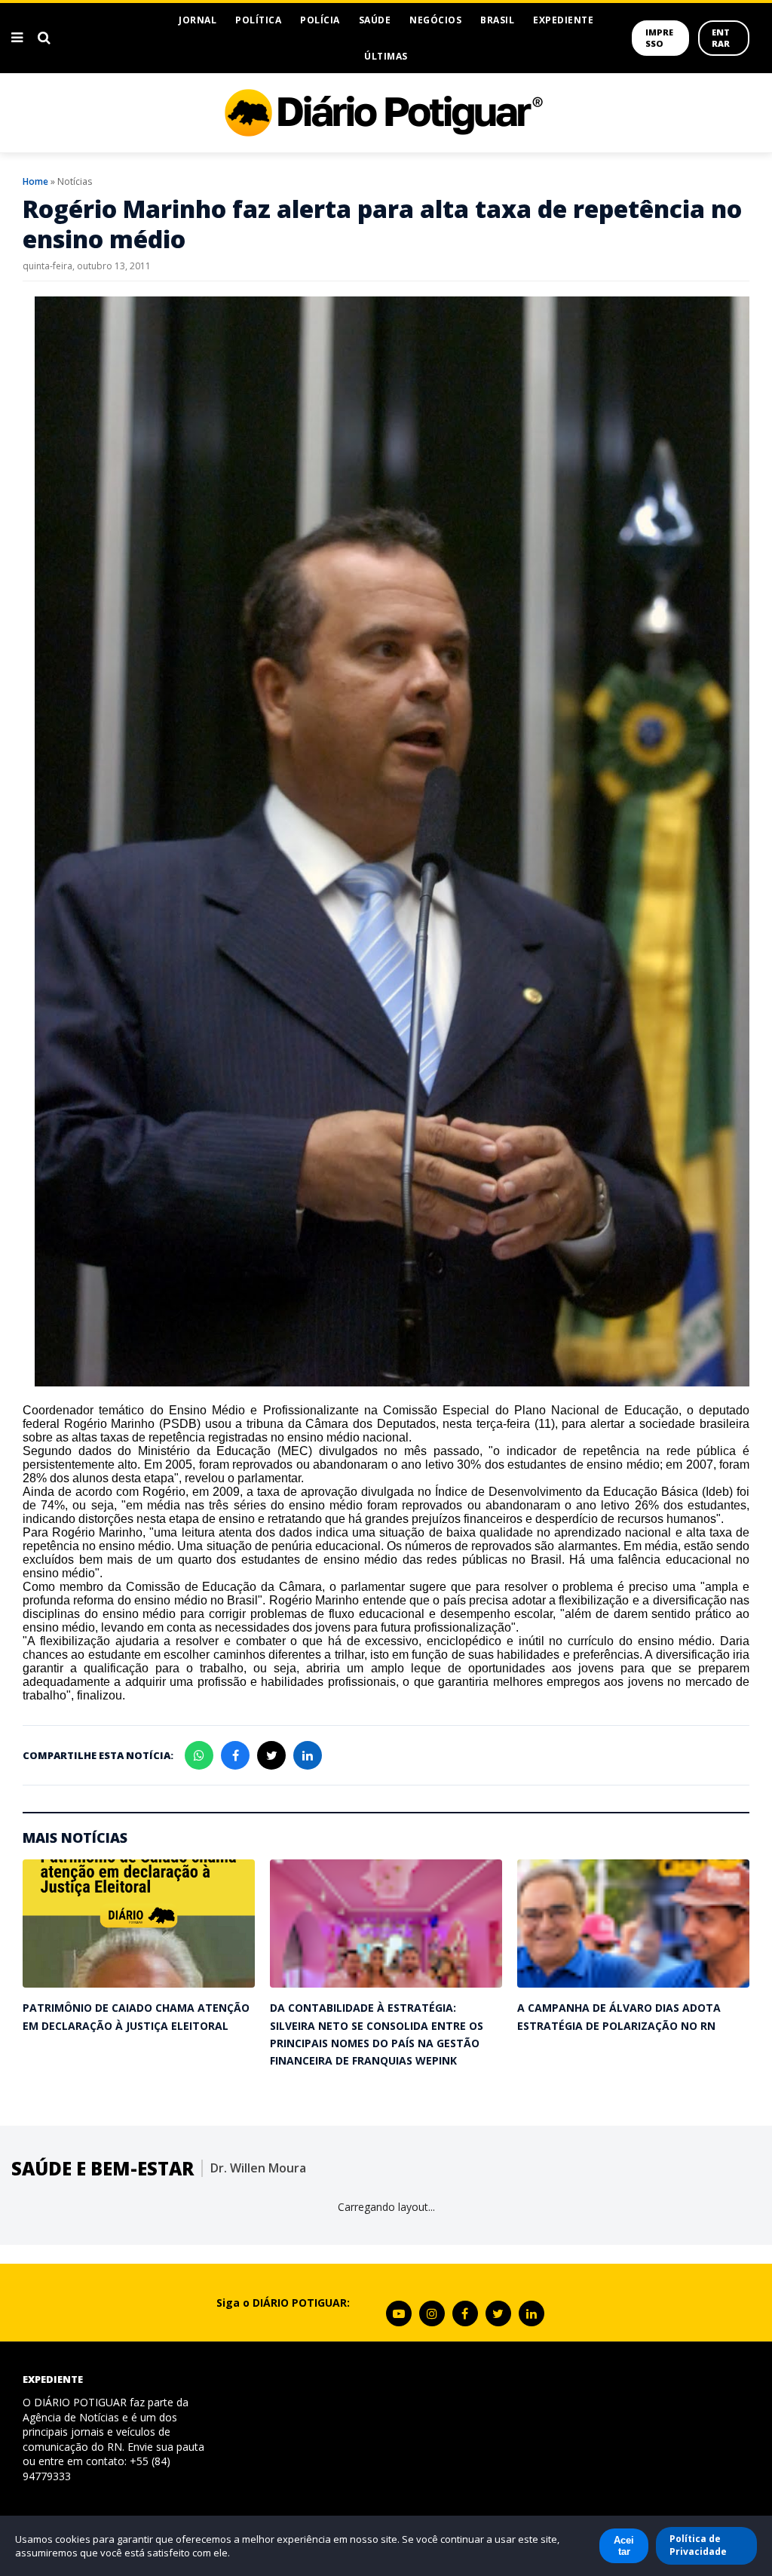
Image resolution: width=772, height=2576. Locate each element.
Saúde (375, 20)
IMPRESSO (659, 38)
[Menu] (17, 38)
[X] (498, 2313)
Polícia (320, 20)
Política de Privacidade (698, 2545)
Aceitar (624, 2546)
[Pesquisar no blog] (44, 38)
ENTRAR (721, 38)
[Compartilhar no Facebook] (235, 1755)
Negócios (435, 20)
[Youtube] (399, 2313)
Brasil (497, 20)
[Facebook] (465, 2313)
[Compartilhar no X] (271, 1755)
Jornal (198, 20)
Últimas (386, 56)
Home (35, 181)
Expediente (563, 20)
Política (258, 20)
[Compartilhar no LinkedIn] (308, 1755)
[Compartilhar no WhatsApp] (199, 1755)
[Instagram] (432, 2313)
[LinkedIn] (532, 2313)
